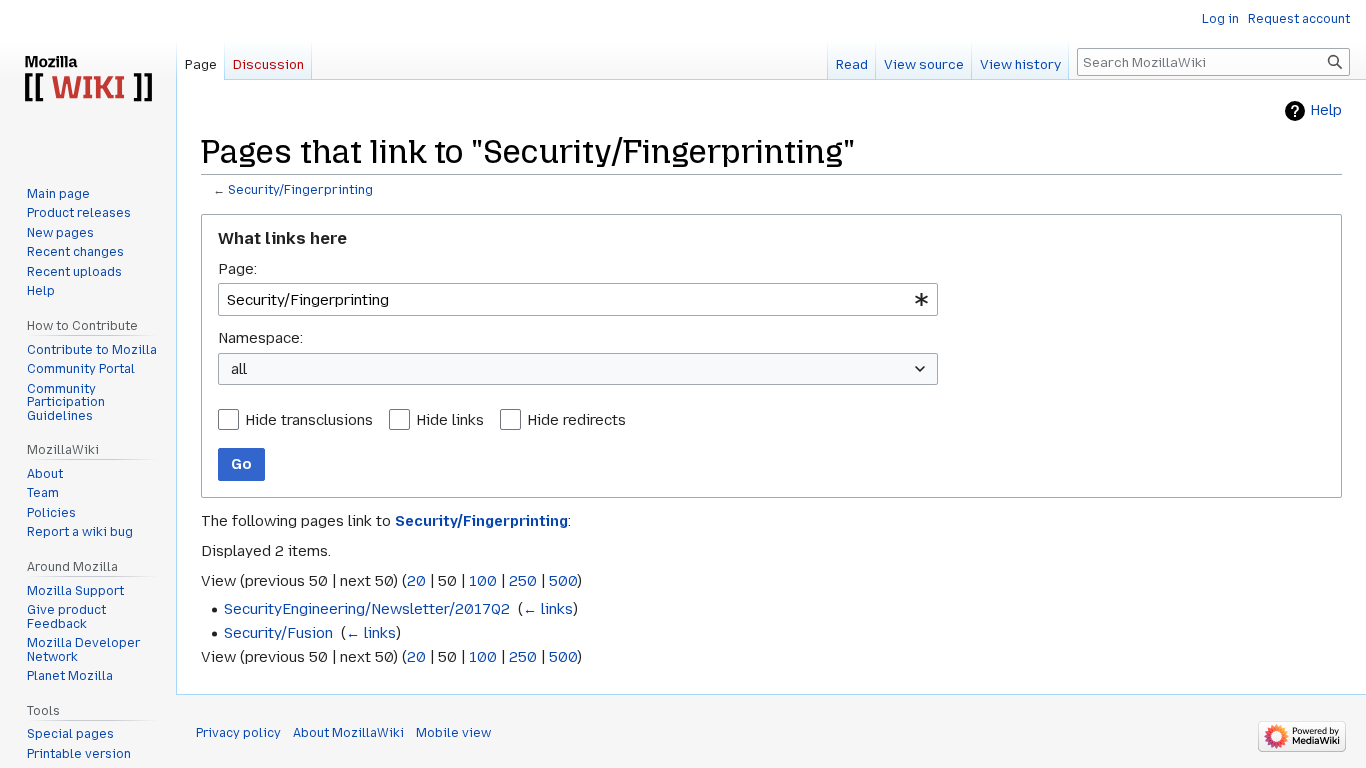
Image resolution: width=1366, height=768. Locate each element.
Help (1326, 110)
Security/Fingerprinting (300, 190)
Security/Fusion (278, 633)
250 (523, 581)
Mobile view (453, 733)
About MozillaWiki (348, 733)
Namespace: (260, 338)
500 (563, 581)
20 (416, 581)
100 (483, 581)
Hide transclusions (309, 420)
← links (548, 609)
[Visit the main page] (88, 80)
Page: (237, 269)
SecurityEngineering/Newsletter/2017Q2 (367, 609)
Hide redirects (576, 420)
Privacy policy (238, 733)
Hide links (450, 420)
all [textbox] (239, 369)
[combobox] (578, 299)
